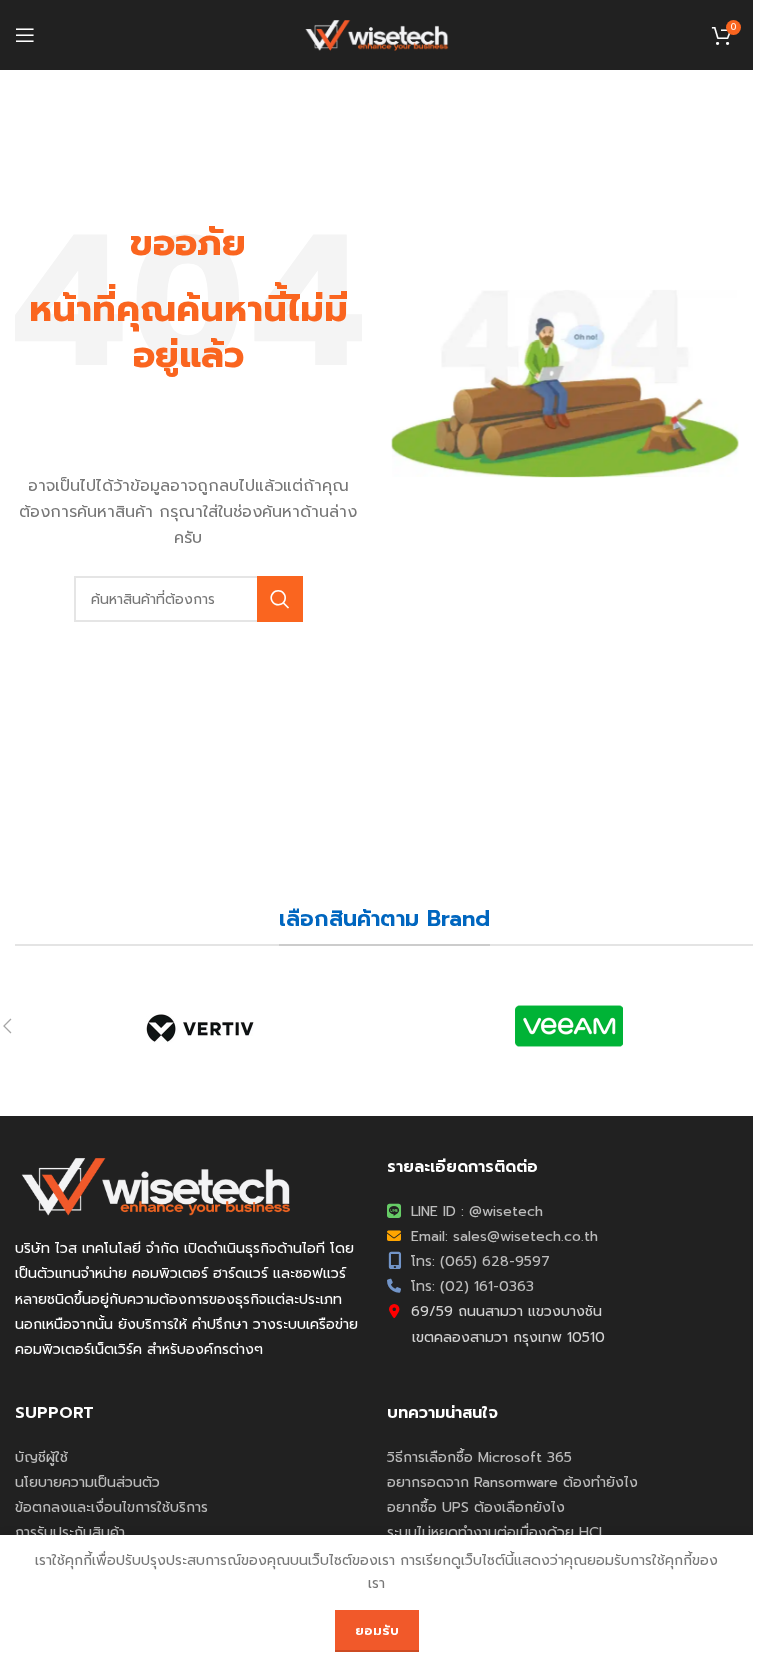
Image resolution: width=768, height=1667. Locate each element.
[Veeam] (568, 1026)
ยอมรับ (377, 1630)
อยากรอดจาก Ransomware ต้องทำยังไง (512, 1482)
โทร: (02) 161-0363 (470, 1286)
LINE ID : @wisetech (474, 1211)
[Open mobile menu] (25, 35)
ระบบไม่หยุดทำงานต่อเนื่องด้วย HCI (494, 1532)
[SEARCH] (280, 599)
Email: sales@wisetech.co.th (502, 1236)
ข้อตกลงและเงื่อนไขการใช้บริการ (111, 1507)
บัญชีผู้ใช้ (41, 1457)
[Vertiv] (199, 1026)
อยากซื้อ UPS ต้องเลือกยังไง (476, 1507)
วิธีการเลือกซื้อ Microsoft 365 (479, 1457)
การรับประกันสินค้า (70, 1532)
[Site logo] (377, 34)
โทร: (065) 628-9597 (478, 1261)
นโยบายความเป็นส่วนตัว (87, 1482)
